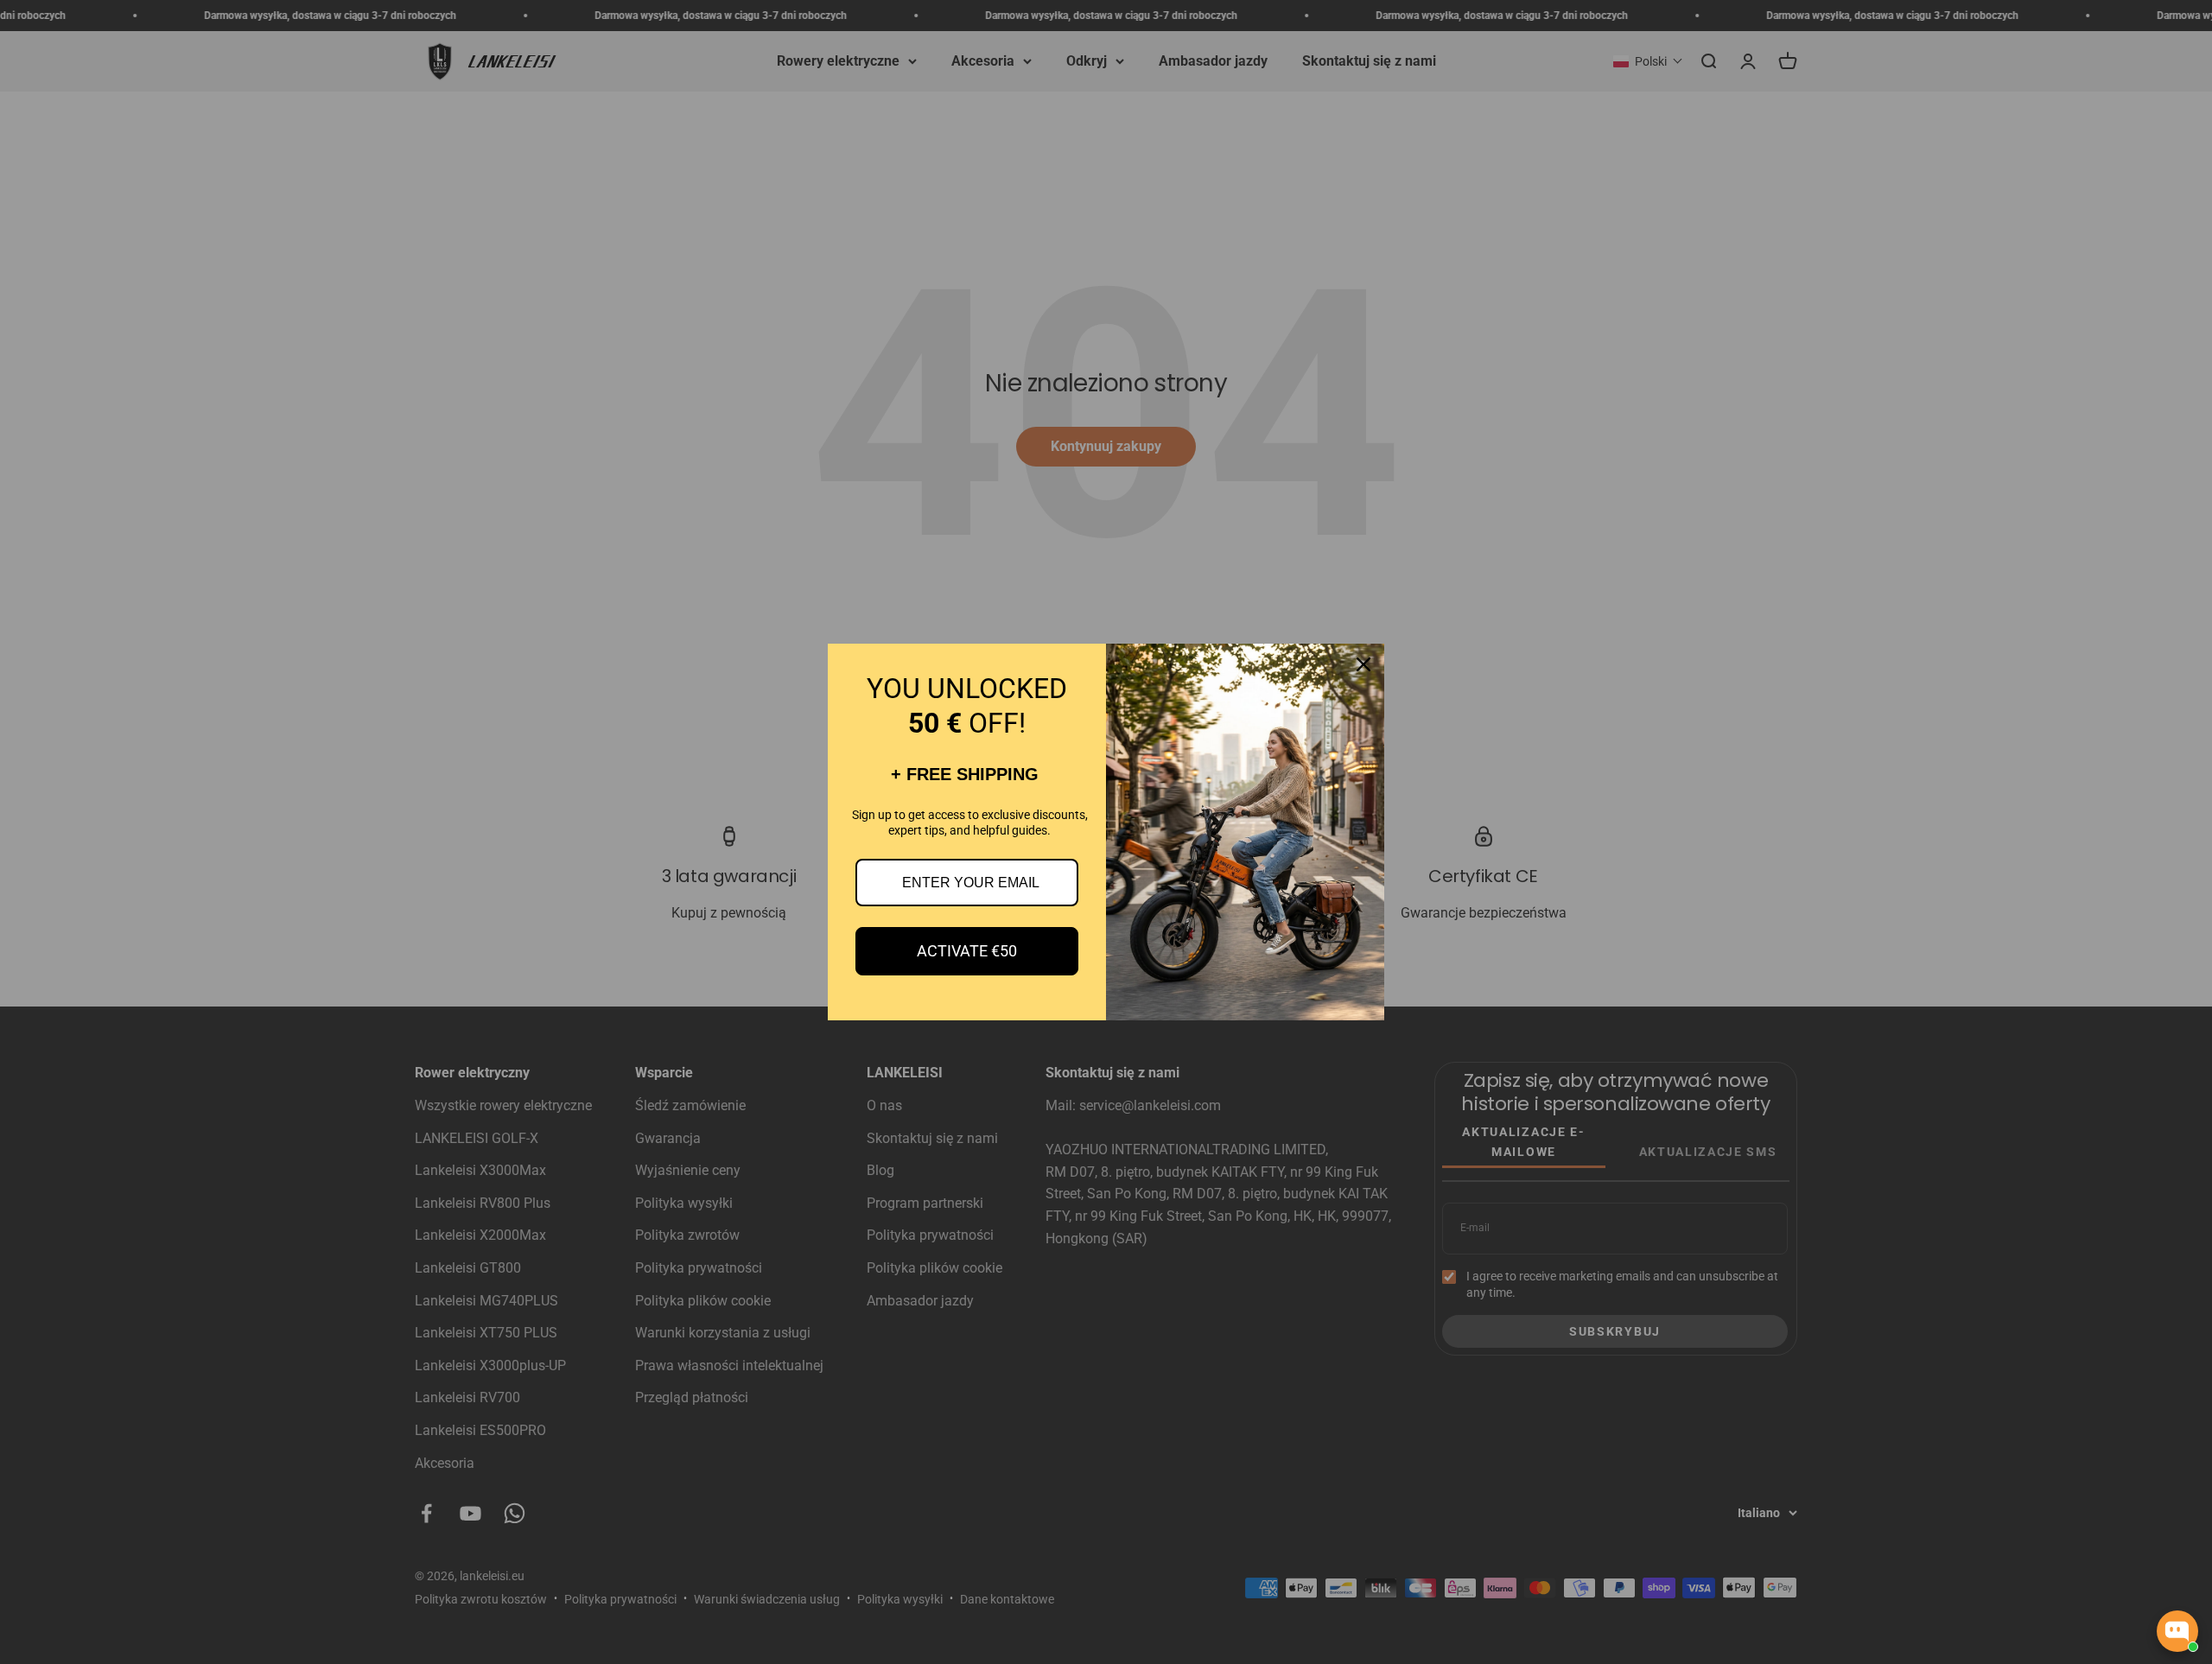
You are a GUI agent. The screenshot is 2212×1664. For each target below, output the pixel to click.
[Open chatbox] (2177, 1631)
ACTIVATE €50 (967, 951)
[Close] (1363, 664)
